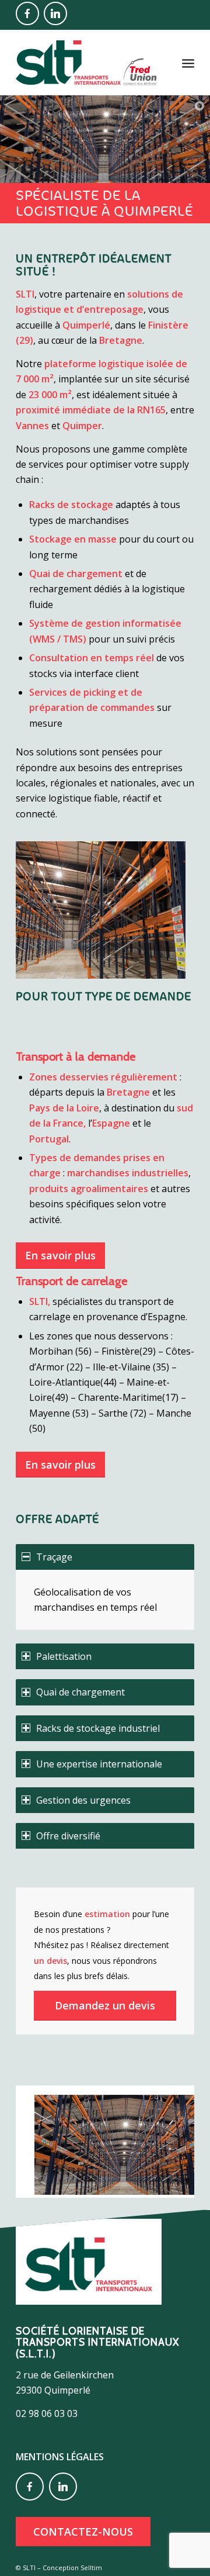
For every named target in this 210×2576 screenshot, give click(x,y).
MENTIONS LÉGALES (60, 2457)
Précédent (42, 2138)
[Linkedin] (55, 13)
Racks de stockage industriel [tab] (98, 1728)
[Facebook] (27, 13)
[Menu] (188, 63)
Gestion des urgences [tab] (83, 1800)
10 (147, 2185)
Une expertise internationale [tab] (99, 1764)
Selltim (91, 2568)
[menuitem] (188, 63)
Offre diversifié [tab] (68, 1836)
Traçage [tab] (54, 1557)
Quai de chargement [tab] (80, 1692)
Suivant (168, 2138)
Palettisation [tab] (64, 1656)
